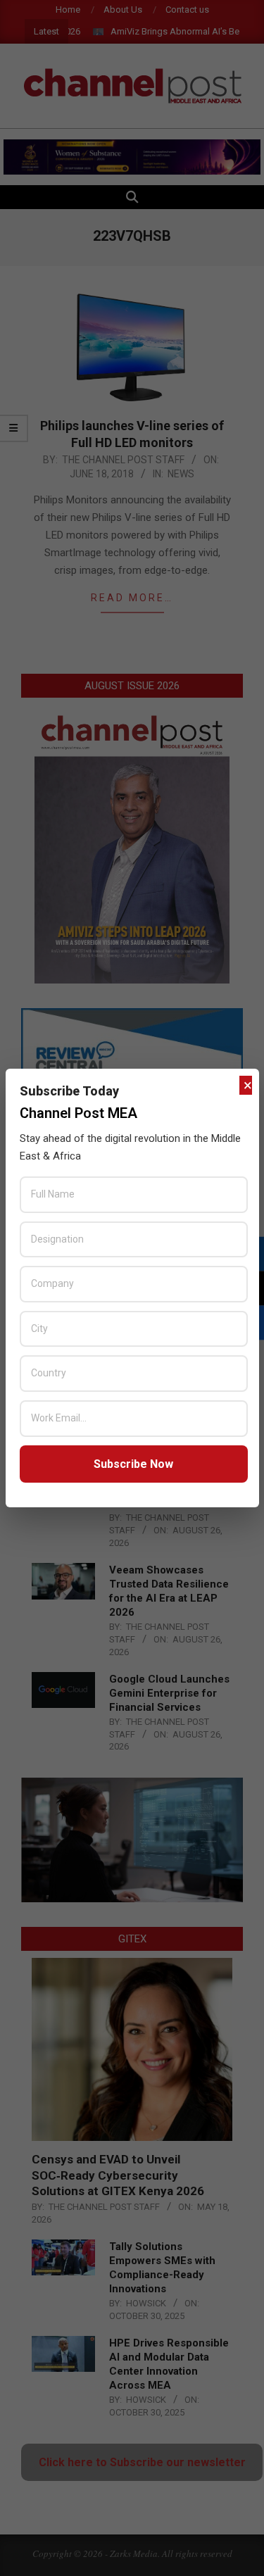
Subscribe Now (133, 1464)
